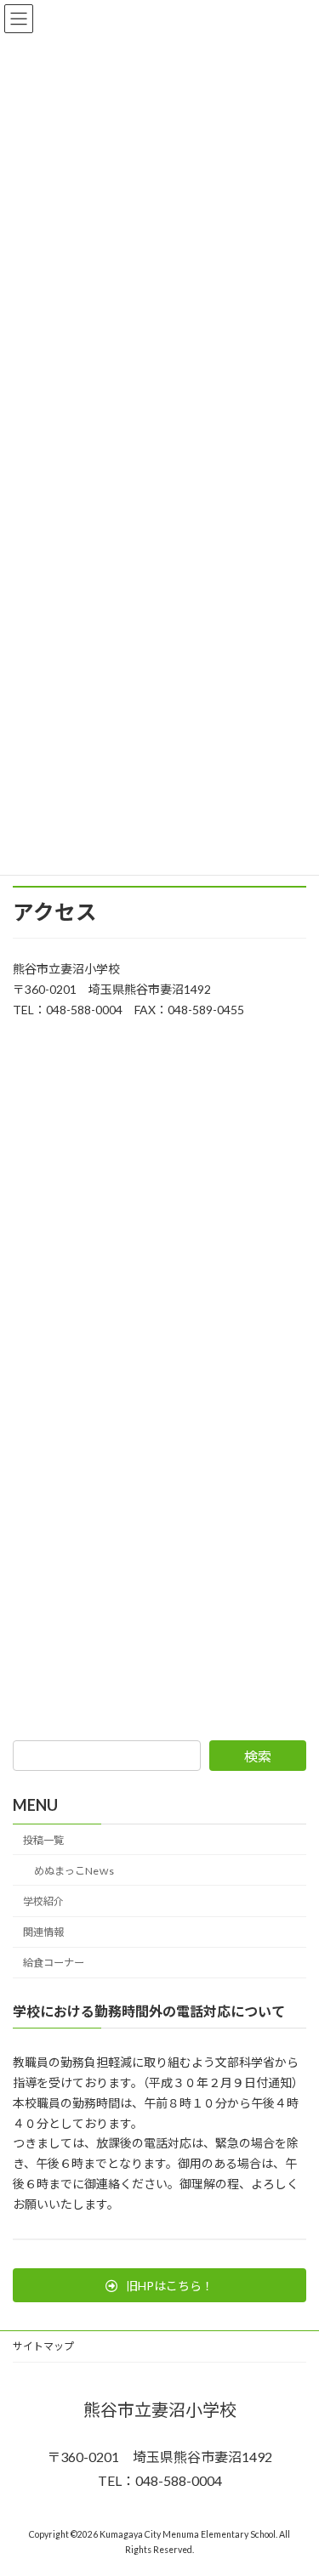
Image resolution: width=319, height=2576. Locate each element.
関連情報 (43, 1932)
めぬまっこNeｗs (74, 1871)
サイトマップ (43, 2346)
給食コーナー (54, 1963)
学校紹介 (43, 1901)
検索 (258, 1756)
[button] (159, 2285)
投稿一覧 (43, 1840)
